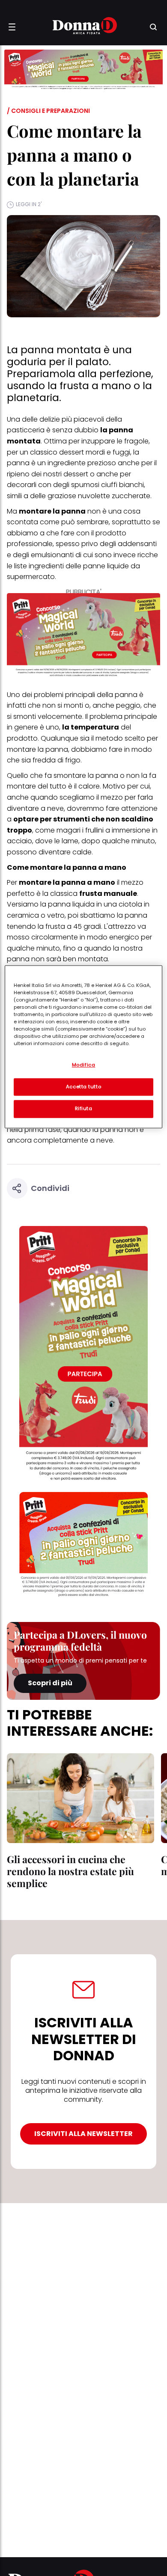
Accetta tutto (83, 1087)
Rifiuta (84, 1109)
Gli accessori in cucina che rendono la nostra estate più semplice (70, 1871)
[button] (12, 27)
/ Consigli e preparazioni (48, 111)
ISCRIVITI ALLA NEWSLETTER (83, 2134)
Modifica (84, 1065)
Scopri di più (50, 1683)
